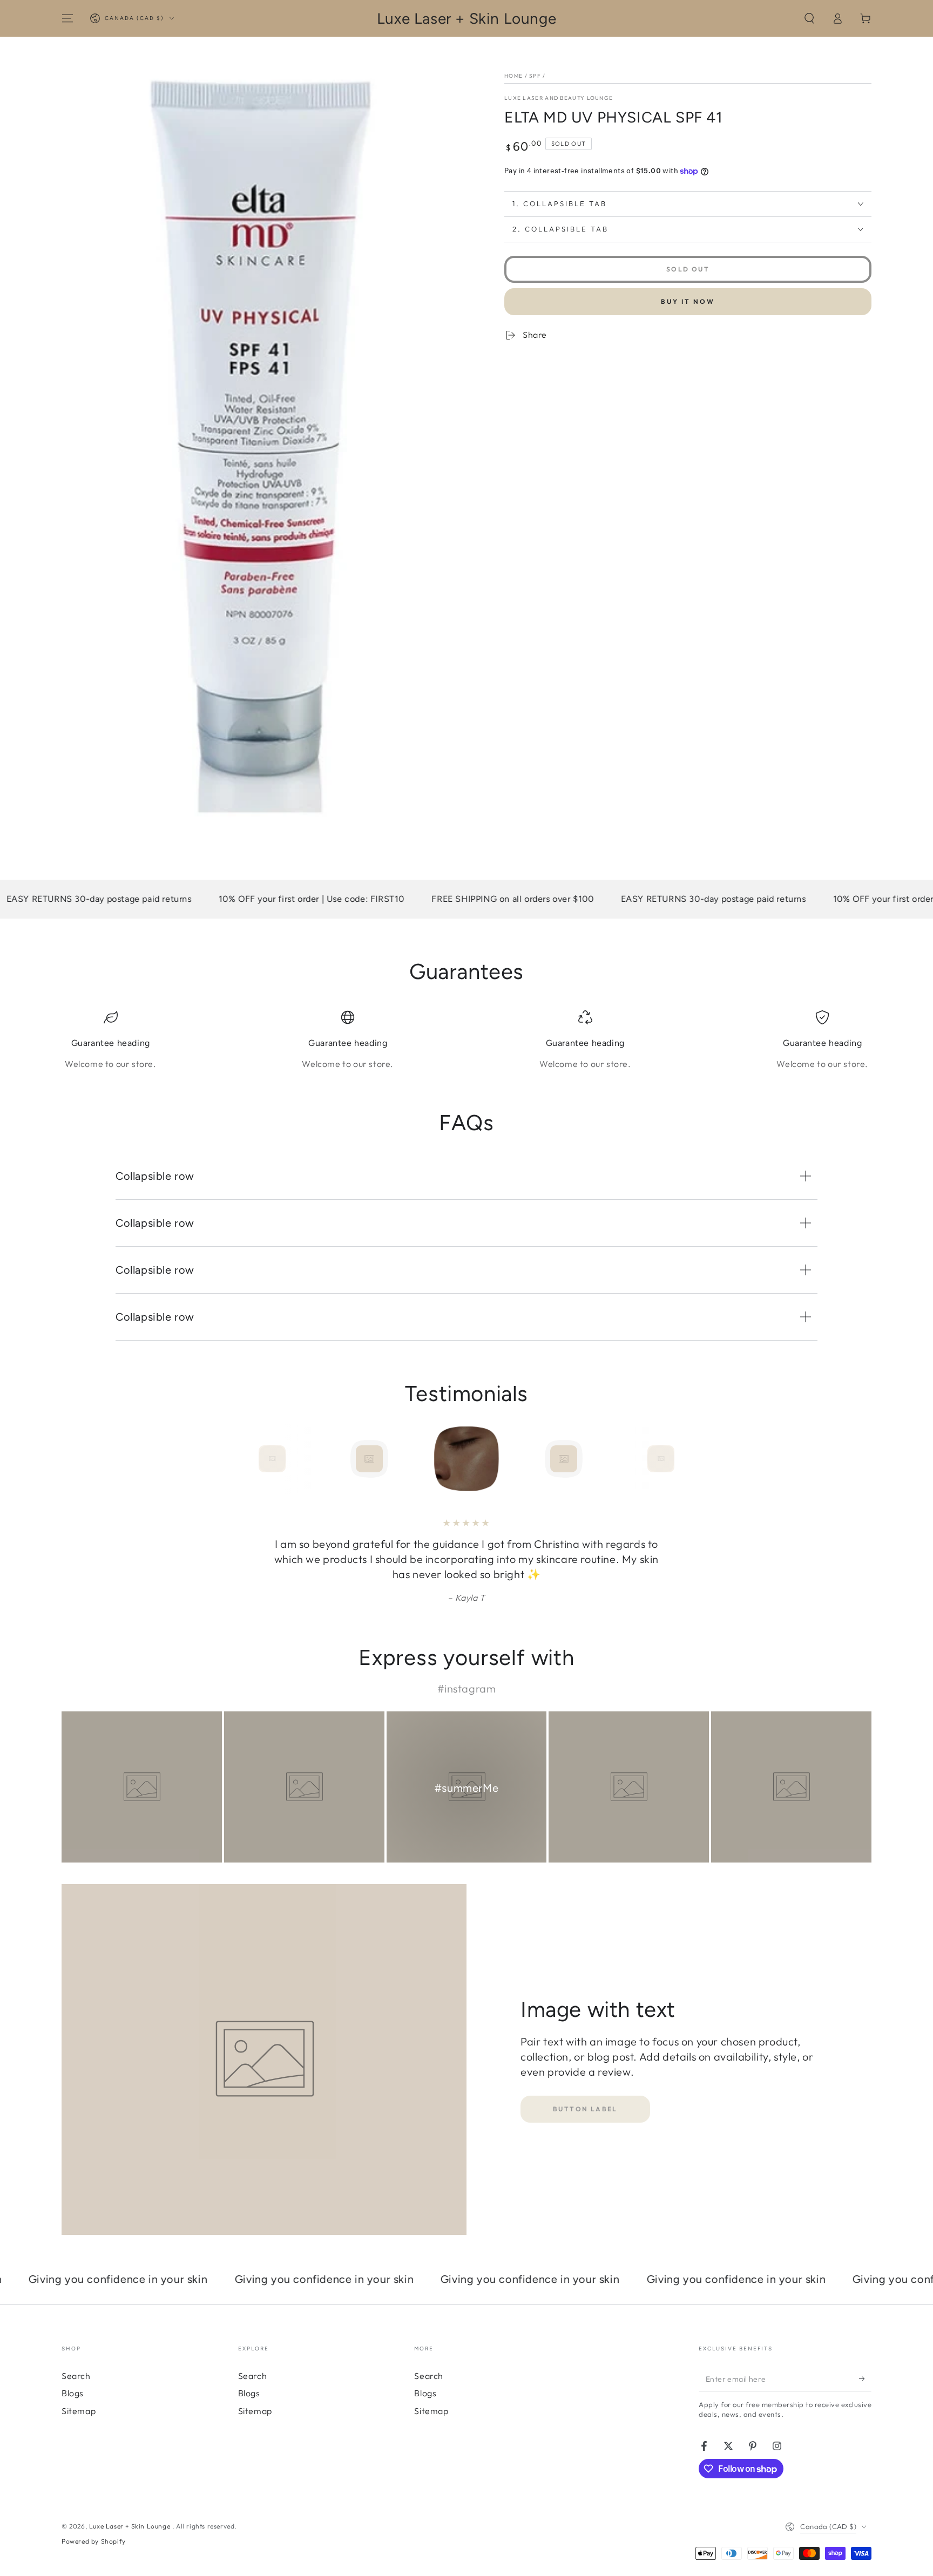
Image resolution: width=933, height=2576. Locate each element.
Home (513, 76)
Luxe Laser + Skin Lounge (131, 2526)
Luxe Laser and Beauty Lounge (559, 98)
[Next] (685, 1459)
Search (76, 2376)
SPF (535, 76)
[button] (809, 18)
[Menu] (67, 18)
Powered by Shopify (94, 2541)
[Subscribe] (865, 2379)
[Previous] (248, 1459)
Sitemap (79, 2411)
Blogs (73, 2393)
